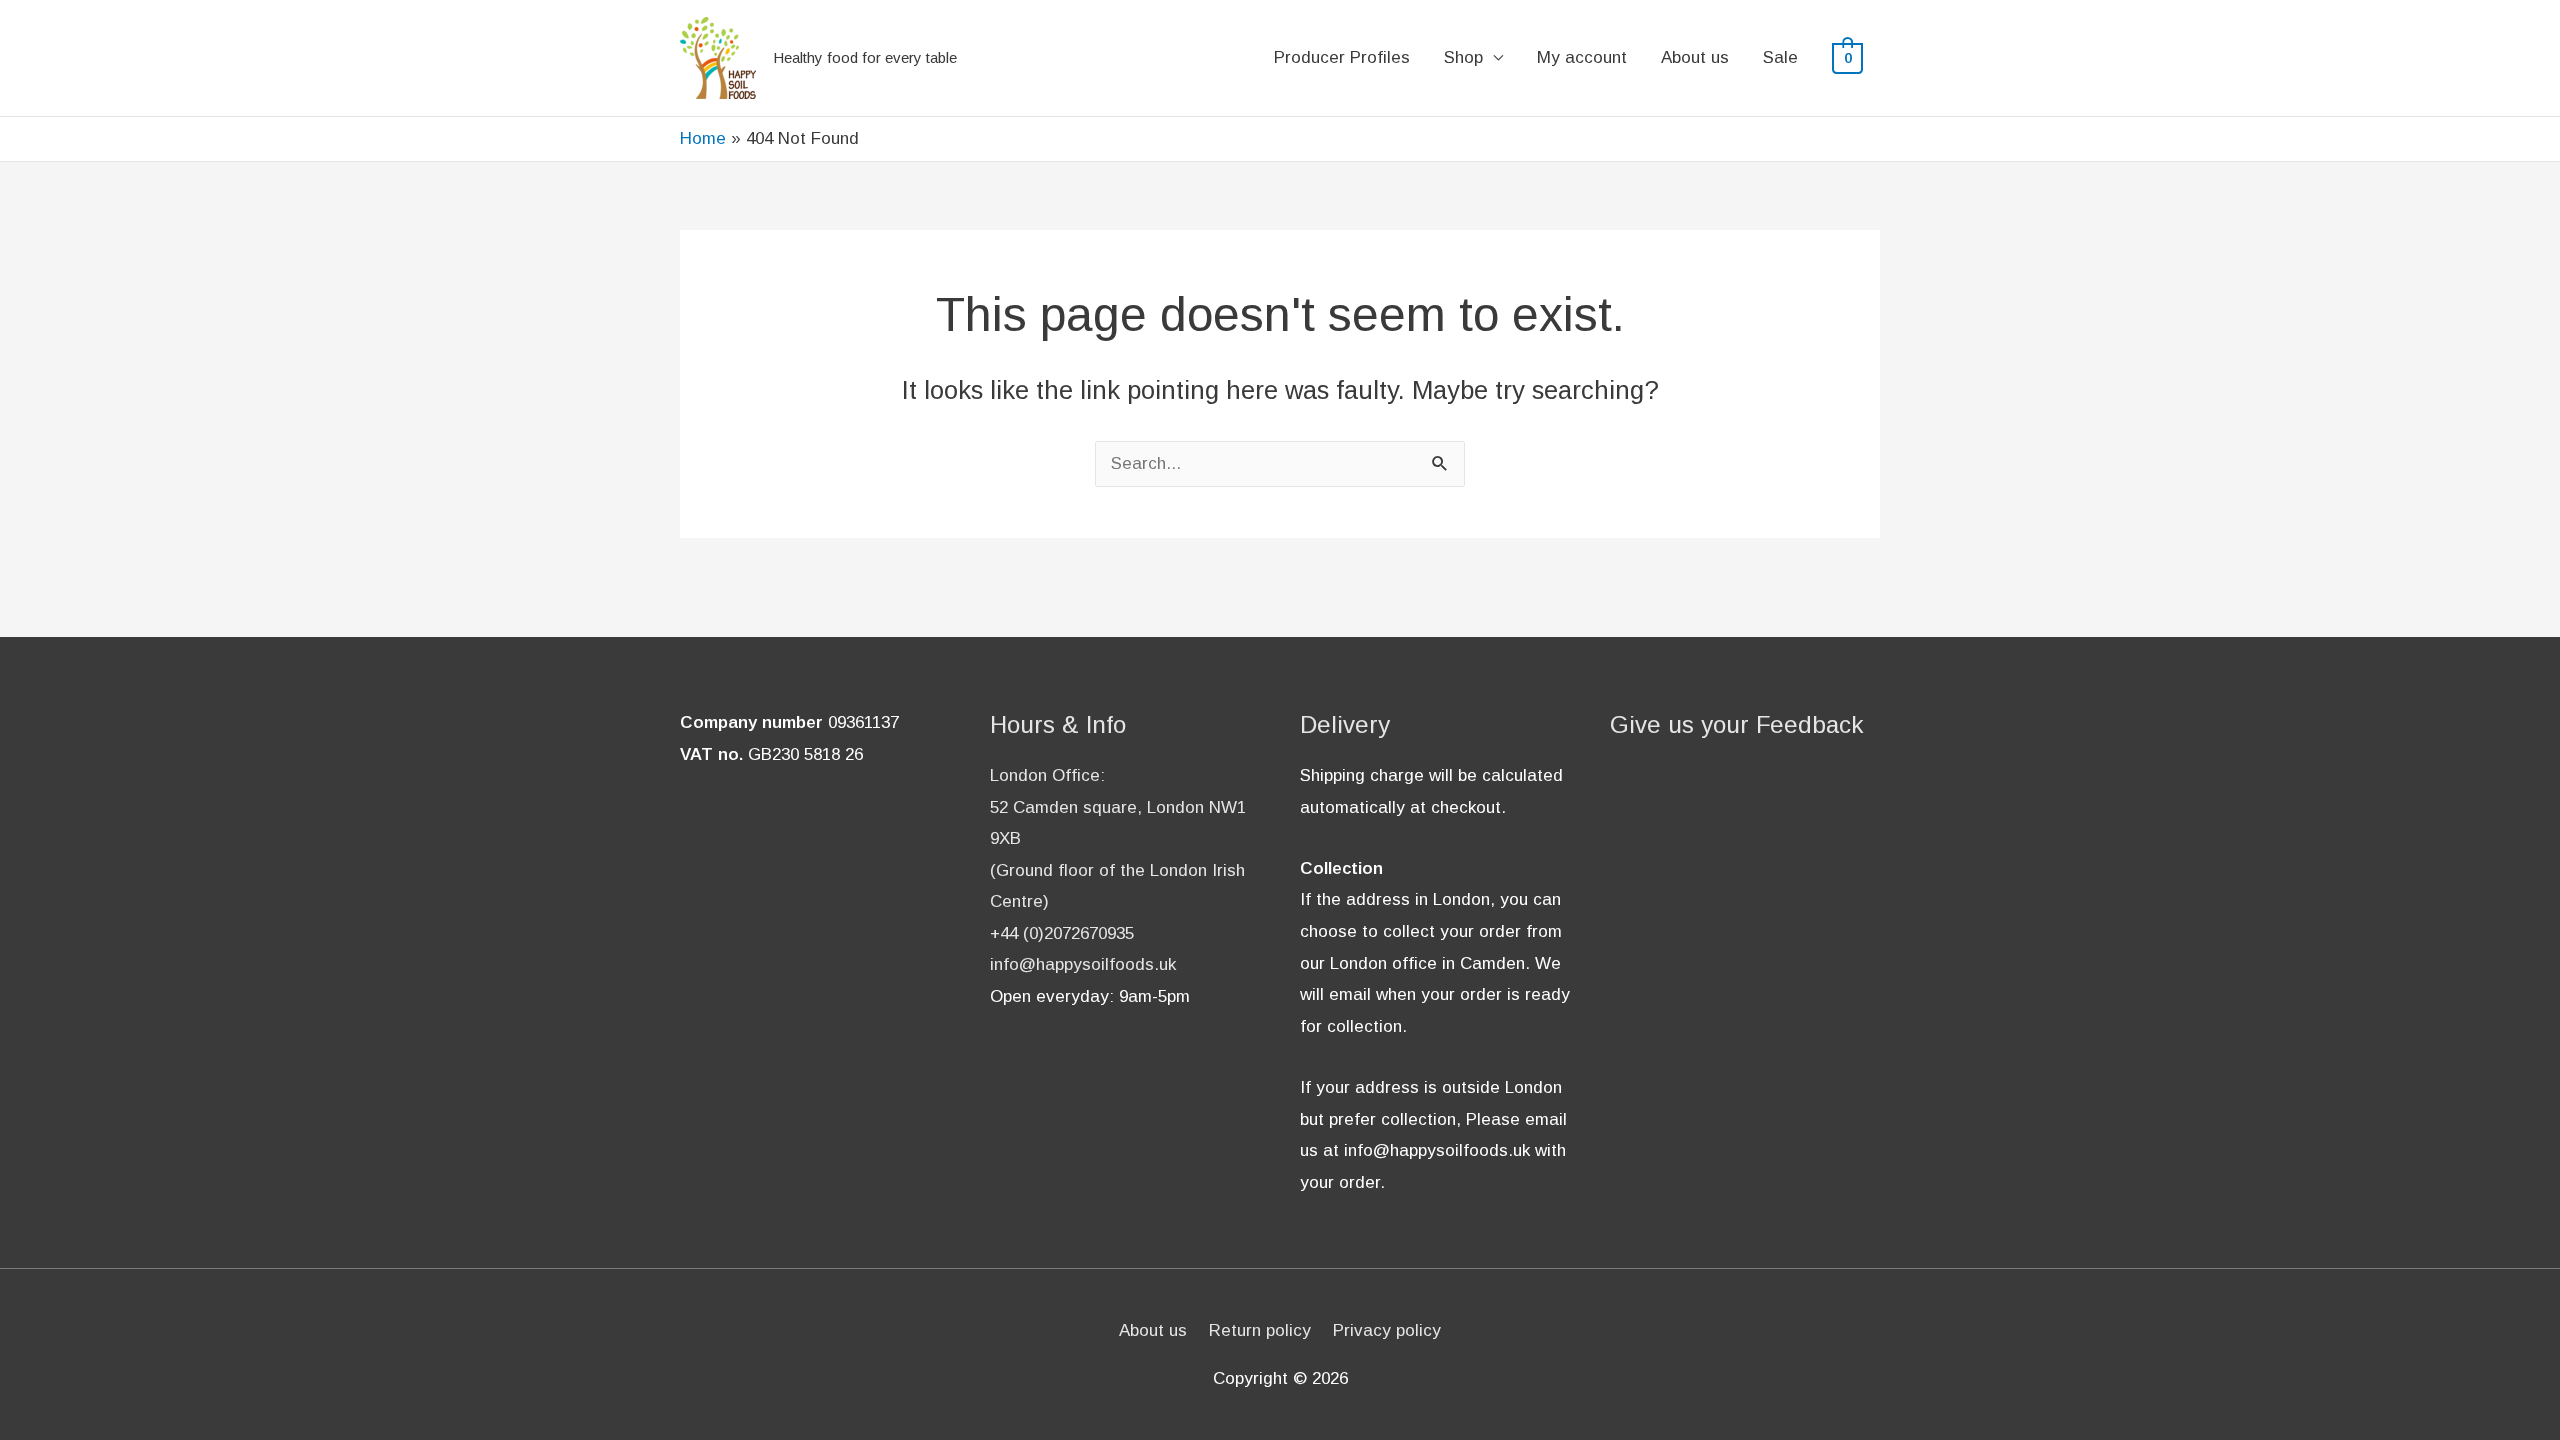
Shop (1463, 57)
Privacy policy (1387, 1330)
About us (1695, 57)
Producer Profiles (1342, 57)
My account (1582, 57)
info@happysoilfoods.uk (1083, 964)
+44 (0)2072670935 (1062, 933)
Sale (1780, 57)
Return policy (1260, 1330)
